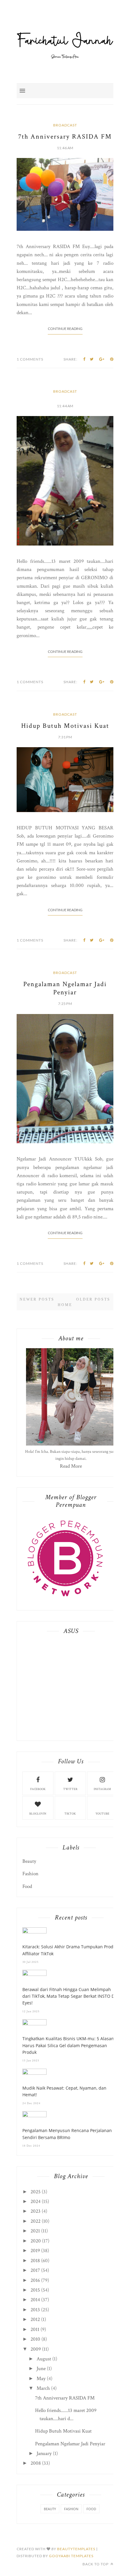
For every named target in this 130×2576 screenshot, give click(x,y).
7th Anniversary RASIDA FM (65, 137)
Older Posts (93, 1299)
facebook (38, 1789)
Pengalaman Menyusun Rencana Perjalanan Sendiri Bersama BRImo (67, 2134)
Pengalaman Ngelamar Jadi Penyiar (65, 988)
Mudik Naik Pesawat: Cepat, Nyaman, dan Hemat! (64, 2091)
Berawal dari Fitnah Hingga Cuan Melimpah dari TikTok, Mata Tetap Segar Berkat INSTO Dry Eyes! (70, 1996)
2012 (35, 2319)
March (43, 2388)
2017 (35, 2270)
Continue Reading (65, 329)
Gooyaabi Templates (71, 2556)
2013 (35, 2310)
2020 (36, 2241)
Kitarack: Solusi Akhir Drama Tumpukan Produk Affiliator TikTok (70, 1950)
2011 (35, 2329)
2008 (36, 2463)
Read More (71, 1466)
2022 (36, 2221)
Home (65, 1305)
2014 (35, 2300)
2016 (35, 2280)
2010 (35, 2339)
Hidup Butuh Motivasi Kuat (65, 726)
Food (27, 1886)
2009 (36, 2349)
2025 (36, 2192)
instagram (102, 1789)
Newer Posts (37, 1299)
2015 (35, 2290)
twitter (70, 1789)
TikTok (70, 1814)
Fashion (30, 1874)
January (44, 2453)
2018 (35, 2261)
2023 (36, 2211)
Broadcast (65, 125)
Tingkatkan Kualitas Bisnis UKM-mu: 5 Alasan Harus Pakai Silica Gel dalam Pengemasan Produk (68, 2045)
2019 (35, 2251)
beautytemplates (76, 2549)
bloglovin (38, 1814)
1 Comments (30, 359)
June (41, 2369)
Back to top (96, 2564)
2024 (36, 2202)
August (44, 2359)
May (41, 2379)
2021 (35, 2231)
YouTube (102, 1814)
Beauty (29, 1861)
